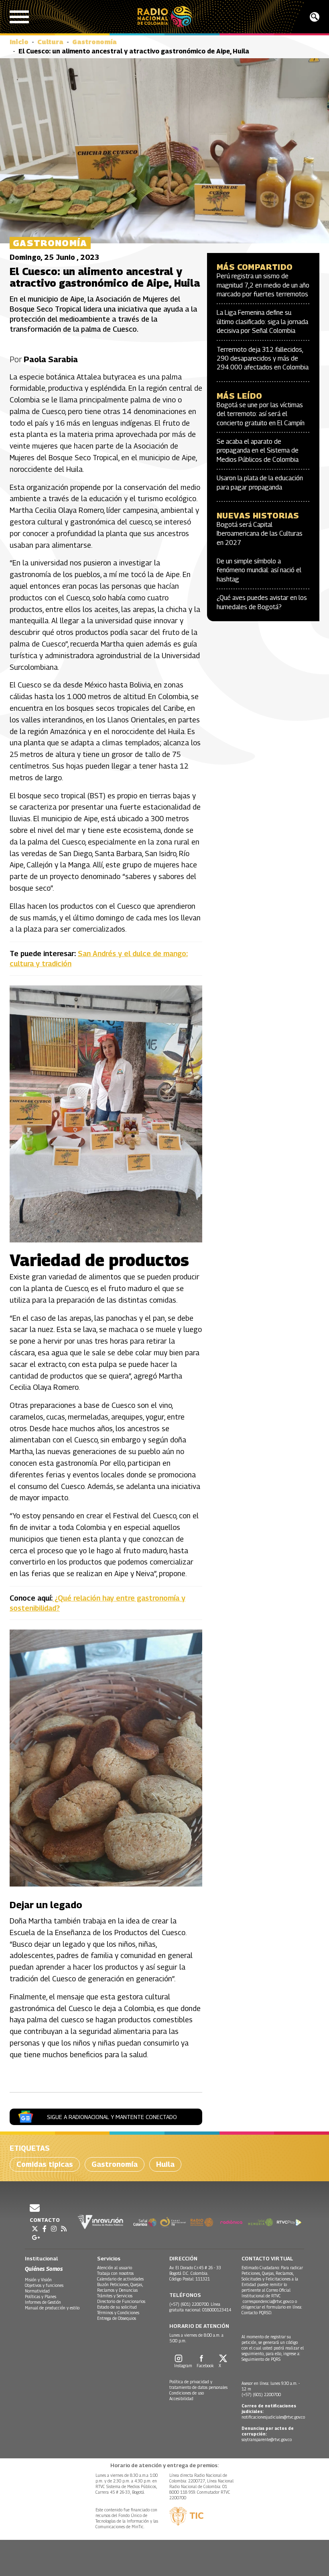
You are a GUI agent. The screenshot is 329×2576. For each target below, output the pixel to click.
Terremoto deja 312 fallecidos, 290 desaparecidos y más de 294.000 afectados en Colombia (263, 359)
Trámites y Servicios (115, 2296)
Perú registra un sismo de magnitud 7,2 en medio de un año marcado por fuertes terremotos (263, 285)
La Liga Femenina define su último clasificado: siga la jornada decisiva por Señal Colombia (262, 322)
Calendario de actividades (120, 2279)
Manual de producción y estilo (52, 2308)
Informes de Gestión (43, 2302)
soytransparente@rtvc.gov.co (267, 2439)
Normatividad (37, 2291)
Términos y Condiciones (118, 2313)
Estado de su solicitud (117, 2307)
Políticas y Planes (41, 2297)
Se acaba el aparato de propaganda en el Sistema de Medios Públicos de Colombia (258, 451)
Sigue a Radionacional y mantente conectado (112, 2117)
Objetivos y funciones (44, 2285)
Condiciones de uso (187, 2393)
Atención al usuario (115, 2268)
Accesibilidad (181, 2399)
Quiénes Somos (44, 2269)
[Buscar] (315, 17)
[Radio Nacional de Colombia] (165, 17)
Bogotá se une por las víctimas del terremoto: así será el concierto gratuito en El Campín (261, 414)
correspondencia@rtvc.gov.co (268, 2301)
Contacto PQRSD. (257, 2313)
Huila (165, 2164)
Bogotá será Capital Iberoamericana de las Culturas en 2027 (260, 534)
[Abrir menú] (19, 17)
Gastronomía (94, 42)
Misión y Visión (38, 2280)
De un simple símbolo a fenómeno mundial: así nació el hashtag (259, 570)
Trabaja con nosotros (115, 2273)
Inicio (19, 42)
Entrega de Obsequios (117, 2318)
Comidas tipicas (45, 2164)
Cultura (50, 42)
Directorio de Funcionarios (121, 2301)
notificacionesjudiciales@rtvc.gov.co (273, 2417)
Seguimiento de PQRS (261, 2359)
